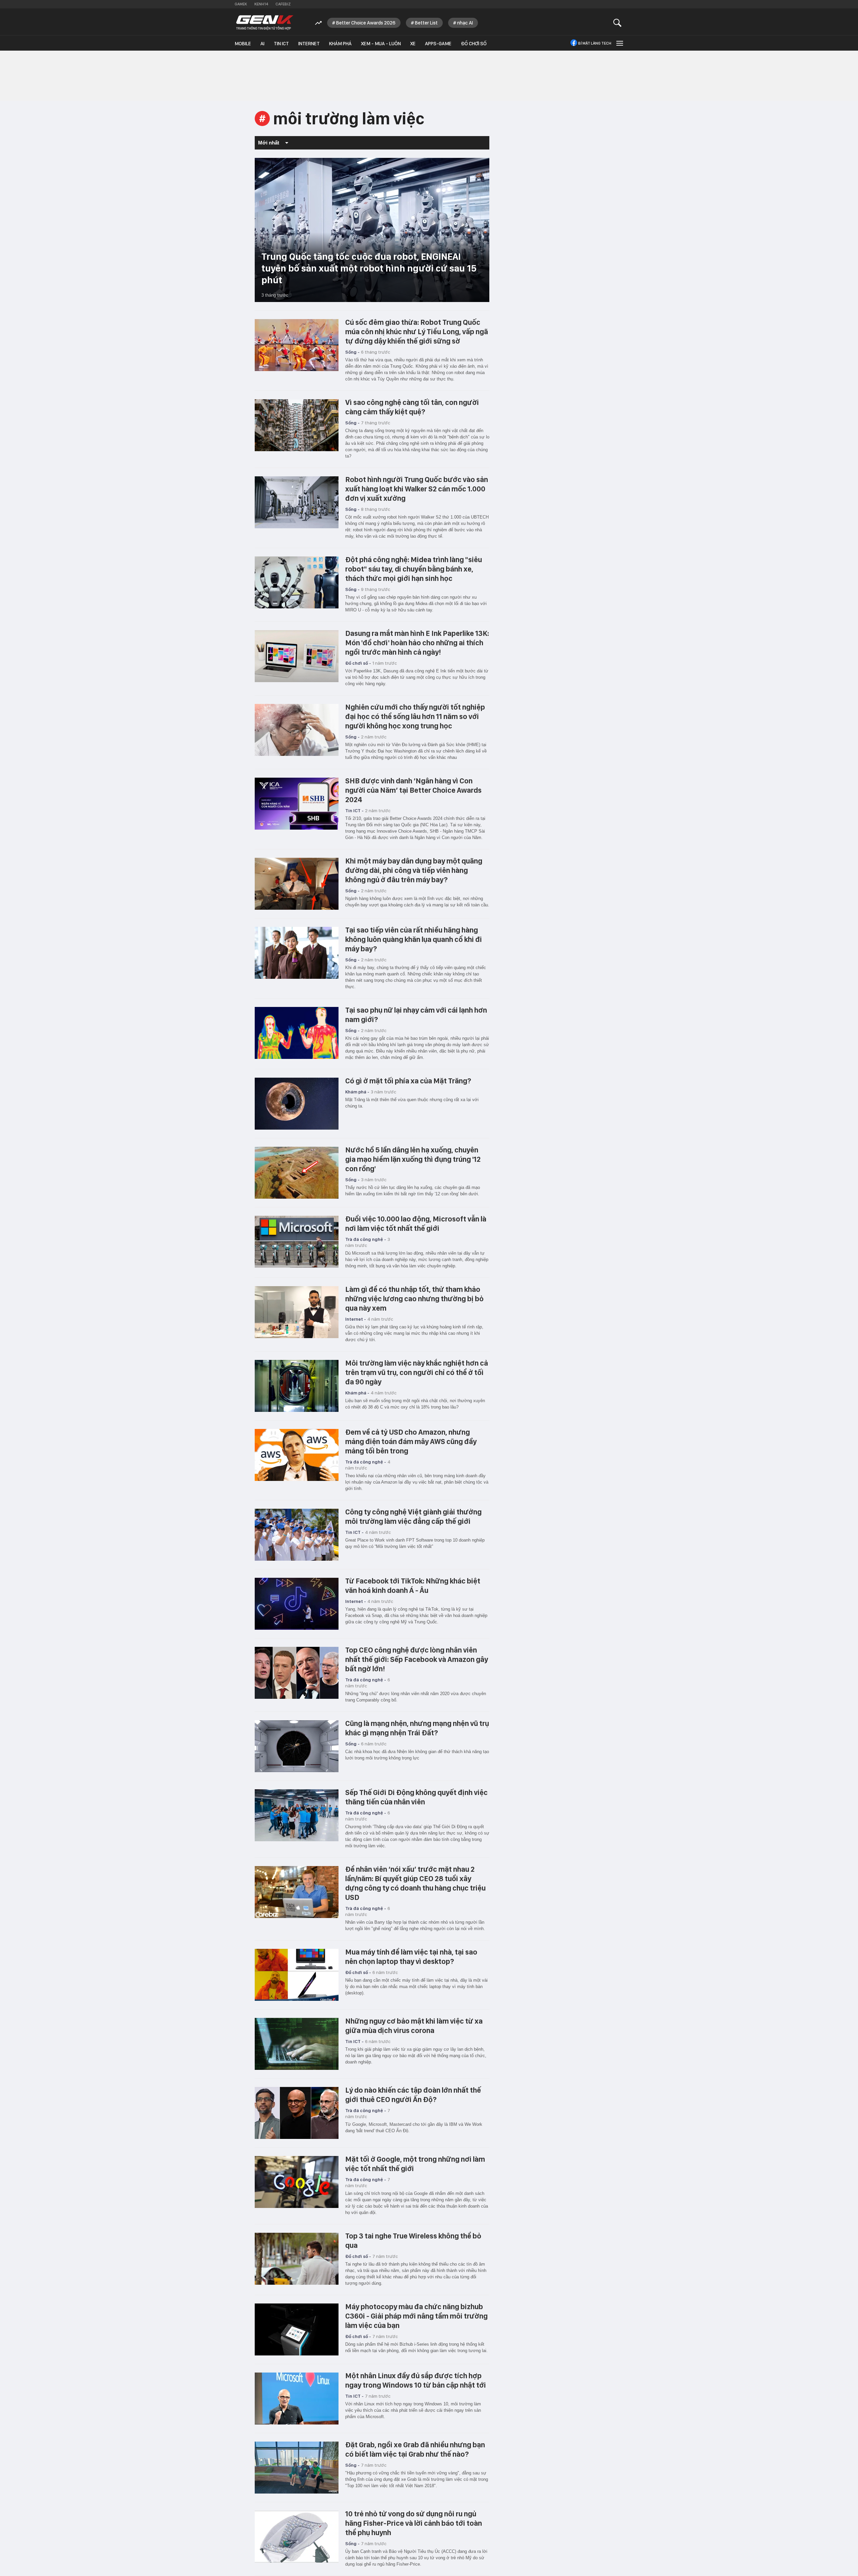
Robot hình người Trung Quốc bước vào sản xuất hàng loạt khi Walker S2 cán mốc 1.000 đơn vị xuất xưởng (417, 489)
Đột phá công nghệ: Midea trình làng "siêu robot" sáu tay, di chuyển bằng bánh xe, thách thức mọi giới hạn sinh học (414, 569)
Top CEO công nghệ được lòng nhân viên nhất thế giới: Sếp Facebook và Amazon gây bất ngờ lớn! (417, 1659)
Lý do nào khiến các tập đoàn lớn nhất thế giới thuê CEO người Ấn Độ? (413, 2095)
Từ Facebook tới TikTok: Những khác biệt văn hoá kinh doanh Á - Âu (413, 1585)
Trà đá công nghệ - (366, 1239)
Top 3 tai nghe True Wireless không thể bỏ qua (413, 2240)
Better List (426, 23)
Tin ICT (281, 44)
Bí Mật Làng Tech (595, 43)
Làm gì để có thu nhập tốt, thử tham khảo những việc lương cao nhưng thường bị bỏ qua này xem (414, 1299)
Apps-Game (438, 44)
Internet (309, 44)
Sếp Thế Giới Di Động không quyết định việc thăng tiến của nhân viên (416, 1797)
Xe (413, 44)
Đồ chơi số (474, 44)
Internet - (356, 1319)
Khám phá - (357, 1092)
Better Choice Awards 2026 (366, 23)
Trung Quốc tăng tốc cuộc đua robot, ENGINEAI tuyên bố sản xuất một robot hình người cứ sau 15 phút (369, 268)
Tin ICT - (354, 811)
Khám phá (340, 44)
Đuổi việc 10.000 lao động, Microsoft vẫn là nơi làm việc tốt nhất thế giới (416, 1223)
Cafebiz (283, 4)
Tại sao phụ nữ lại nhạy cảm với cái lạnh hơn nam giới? (416, 1015)
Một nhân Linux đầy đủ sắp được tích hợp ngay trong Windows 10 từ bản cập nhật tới (416, 2380)
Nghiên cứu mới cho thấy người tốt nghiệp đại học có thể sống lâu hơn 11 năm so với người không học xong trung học (415, 716)
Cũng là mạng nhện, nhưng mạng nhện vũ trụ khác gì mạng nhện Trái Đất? (417, 1728)
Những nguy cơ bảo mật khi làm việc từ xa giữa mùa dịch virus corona (414, 2026)
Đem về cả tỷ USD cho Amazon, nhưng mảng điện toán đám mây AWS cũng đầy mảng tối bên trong (411, 1441)
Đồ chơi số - (358, 663)
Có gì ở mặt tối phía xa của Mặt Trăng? (408, 1081)
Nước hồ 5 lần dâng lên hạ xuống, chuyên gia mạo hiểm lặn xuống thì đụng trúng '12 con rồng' (413, 1159)
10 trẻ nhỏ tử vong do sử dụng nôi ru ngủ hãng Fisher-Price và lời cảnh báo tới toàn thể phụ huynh (414, 2523)
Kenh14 (261, 4)
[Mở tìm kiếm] (618, 23)
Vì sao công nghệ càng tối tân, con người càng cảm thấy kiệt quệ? (412, 407)
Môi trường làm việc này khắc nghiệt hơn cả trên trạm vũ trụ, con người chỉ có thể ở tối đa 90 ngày (417, 1372)
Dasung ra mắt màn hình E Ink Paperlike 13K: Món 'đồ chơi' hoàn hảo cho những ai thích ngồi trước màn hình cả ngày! (417, 643)
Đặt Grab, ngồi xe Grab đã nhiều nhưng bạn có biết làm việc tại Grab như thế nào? (415, 2449)
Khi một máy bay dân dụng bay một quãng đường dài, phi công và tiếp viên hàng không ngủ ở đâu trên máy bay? (414, 870)
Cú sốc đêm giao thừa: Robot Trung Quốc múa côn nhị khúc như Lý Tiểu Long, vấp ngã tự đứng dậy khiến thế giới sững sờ (417, 332)
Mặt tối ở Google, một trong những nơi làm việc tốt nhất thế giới (415, 2164)
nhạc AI (465, 23)
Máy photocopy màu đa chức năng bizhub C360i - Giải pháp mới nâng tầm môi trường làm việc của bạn (416, 2316)
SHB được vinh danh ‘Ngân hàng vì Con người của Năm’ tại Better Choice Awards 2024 (413, 790)
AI (262, 44)
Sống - (352, 352)
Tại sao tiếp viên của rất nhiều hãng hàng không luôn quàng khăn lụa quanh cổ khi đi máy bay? (414, 939)
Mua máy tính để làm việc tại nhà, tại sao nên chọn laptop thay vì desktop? (411, 1957)
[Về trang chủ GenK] (265, 23)
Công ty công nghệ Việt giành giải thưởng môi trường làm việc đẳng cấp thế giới (413, 1516)
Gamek (241, 4)
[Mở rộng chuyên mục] (619, 43)
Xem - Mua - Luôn (381, 44)
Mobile (243, 44)
